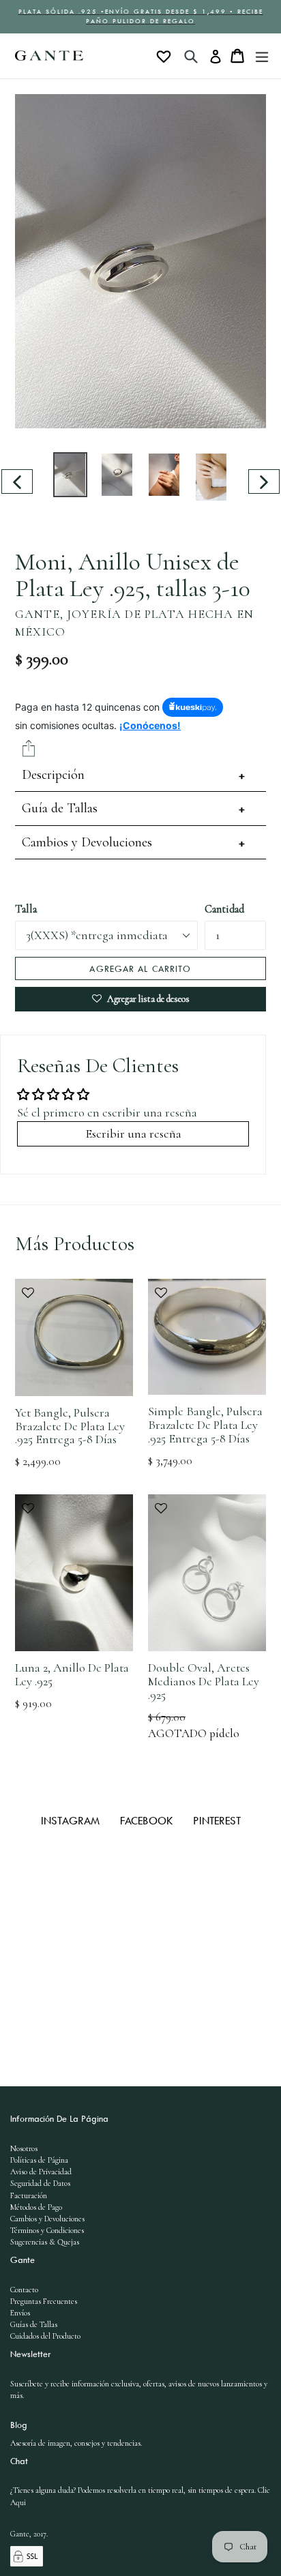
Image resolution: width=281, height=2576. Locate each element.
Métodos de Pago (36, 2207)
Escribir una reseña (133, 1134)
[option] (70, 474)
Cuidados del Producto (45, 2336)
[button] (74, 1300)
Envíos (20, 2313)
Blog (19, 2425)
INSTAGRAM (72, 1820)
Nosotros (24, 2148)
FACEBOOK (148, 1820)
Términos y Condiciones (47, 2230)
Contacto (24, 2290)
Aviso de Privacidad (41, 2172)
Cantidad (224, 909)
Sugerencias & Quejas (45, 2242)
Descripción (53, 775)
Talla (26, 909)
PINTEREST (217, 1820)
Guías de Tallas (34, 2324)
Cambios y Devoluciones (87, 842)
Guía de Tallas (60, 808)
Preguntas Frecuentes (44, 2301)
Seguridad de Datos (40, 2183)
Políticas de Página (39, 2160)
